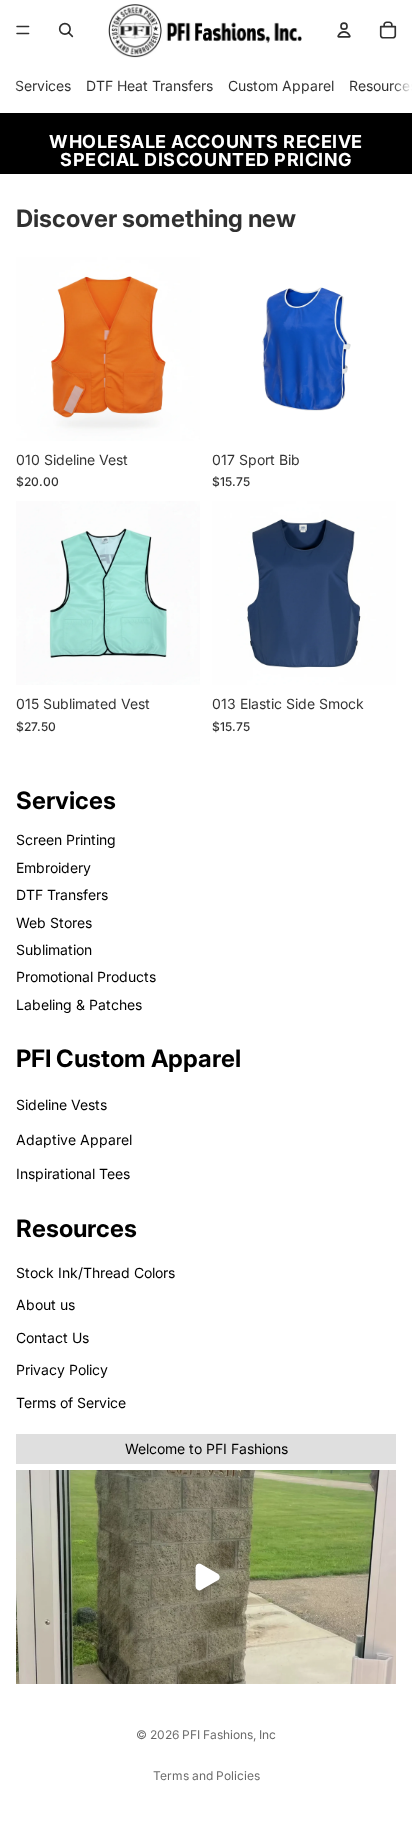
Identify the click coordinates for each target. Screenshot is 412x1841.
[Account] (344, 30)
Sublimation (54, 949)
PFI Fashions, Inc (229, 1734)
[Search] (66, 30)
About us (45, 1304)
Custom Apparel (281, 85)
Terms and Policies (206, 1775)
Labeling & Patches (79, 1003)
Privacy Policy (62, 1369)
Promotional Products (86, 976)
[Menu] (23, 30)
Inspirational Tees (73, 1173)
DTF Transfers (62, 894)
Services (43, 85)
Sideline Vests (61, 1104)
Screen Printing (66, 839)
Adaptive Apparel (74, 1139)
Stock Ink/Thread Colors (95, 1272)
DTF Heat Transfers (149, 85)
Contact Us (52, 1337)
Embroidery (53, 867)
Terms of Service (71, 1401)
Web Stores (54, 921)
